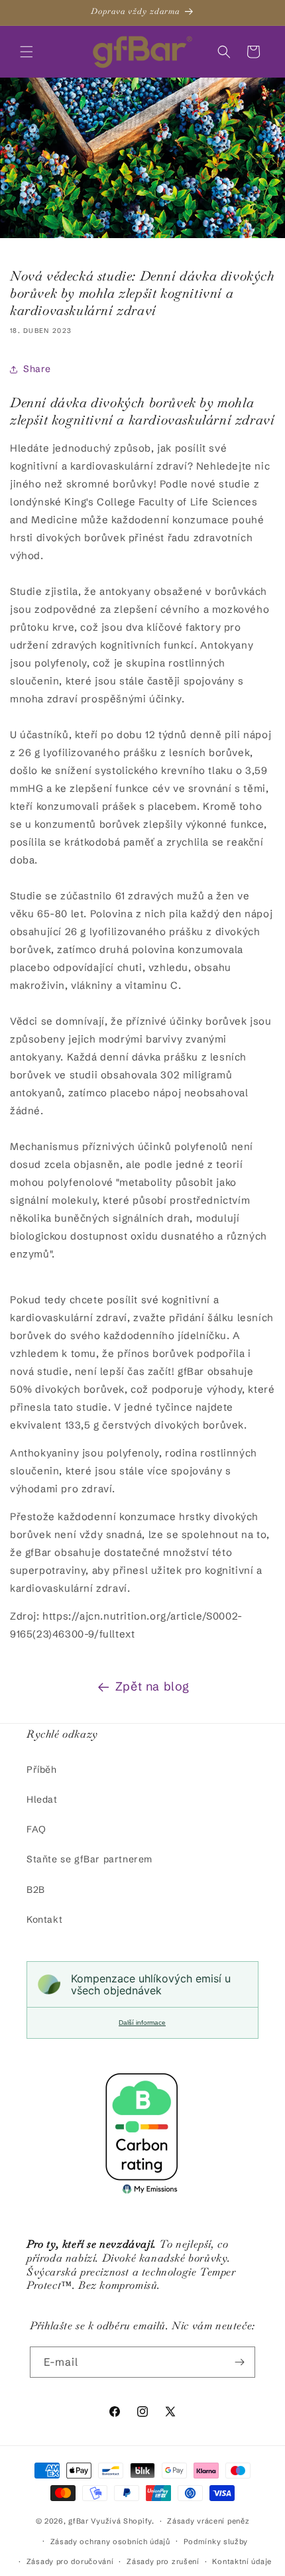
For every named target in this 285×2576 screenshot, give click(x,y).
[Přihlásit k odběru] (240, 2362)
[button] (27, 52)
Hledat (42, 1799)
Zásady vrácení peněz (208, 2521)
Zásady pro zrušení (163, 2561)
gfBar (79, 2521)
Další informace (142, 2023)
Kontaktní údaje (242, 2561)
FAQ (36, 1829)
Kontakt (44, 1919)
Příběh (42, 1770)
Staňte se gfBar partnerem (89, 1859)
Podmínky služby (216, 2542)
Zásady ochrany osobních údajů (110, 2542)
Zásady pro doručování (70, 2561)
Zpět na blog (152, 1686)
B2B (36, 1890)
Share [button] (37, 369)
